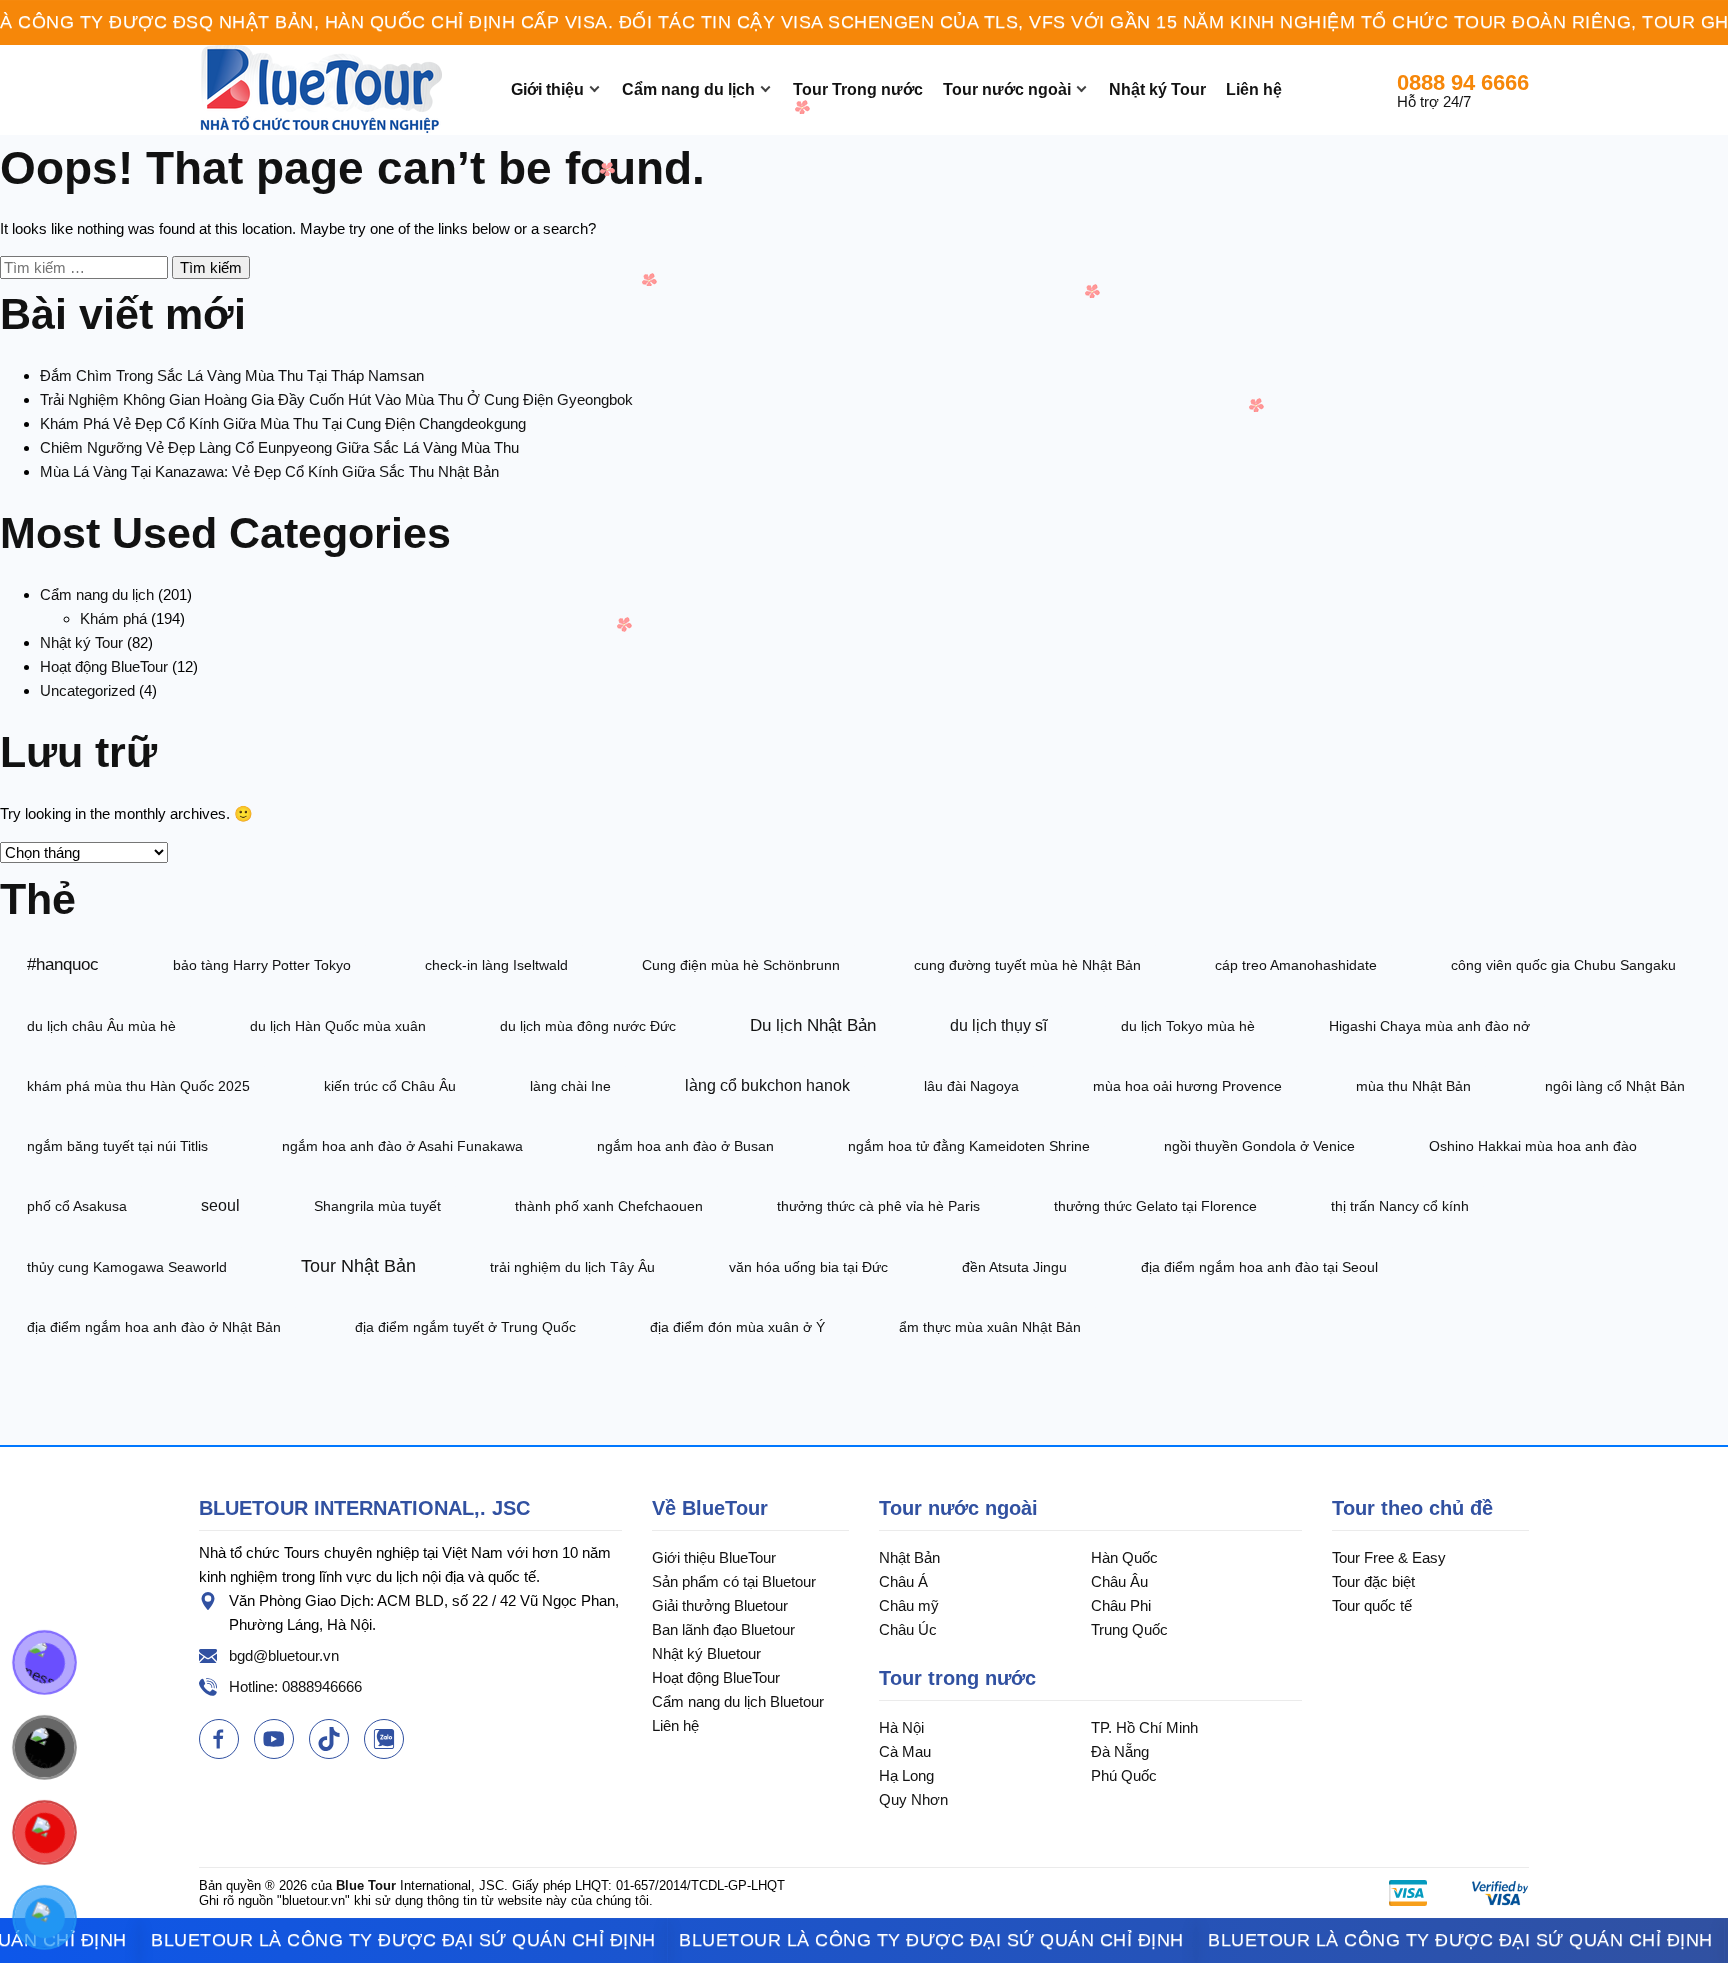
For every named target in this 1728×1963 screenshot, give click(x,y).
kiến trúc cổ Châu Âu (390, 1086)
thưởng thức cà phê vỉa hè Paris (878, 1206)
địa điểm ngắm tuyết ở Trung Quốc (465, 1327)
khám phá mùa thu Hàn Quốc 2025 (138, 1086)
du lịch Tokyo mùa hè (1188, 1026)
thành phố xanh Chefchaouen (609, 1206)
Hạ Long (906, 1775)
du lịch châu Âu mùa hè (101, 1026)
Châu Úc (908, 1629)
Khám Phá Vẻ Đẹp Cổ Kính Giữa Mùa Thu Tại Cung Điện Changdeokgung (283, 423)
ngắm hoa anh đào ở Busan (685, 1146)
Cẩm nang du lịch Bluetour (738, 1701)
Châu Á (903, 1581)
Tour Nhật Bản (358, 1266)
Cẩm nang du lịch (688, 89)
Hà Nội (901, 1727)
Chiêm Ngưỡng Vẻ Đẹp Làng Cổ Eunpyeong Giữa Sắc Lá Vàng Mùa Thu (279, 447)
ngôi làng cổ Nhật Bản (1615, 1086)
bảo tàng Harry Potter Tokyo (262, 965)
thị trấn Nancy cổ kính (1400, 1206)
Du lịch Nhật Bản (813, 1025)
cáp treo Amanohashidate (1296, 965)
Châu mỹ (909, 1605)
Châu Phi (1121, 1605)
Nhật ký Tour (1157, 89)
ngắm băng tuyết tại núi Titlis (117, 1146)
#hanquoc (63, 964)
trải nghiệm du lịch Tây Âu (572, 1267)
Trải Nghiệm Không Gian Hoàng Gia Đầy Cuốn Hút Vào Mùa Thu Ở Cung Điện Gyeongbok (336, 399)
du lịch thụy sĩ (998, 1025)
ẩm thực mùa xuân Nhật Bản (990, 1327)
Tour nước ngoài (1007, 89)
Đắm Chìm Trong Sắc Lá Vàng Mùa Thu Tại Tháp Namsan (232, 375)
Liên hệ (1254, 89)
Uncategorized (87, 690)
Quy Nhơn (913, 1799)
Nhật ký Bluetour (706, 1653)
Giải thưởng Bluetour (720, 1605)
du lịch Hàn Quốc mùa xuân (338, 1026)
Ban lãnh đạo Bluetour (723, 1629)
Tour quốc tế (1372, 1605)
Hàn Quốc (1124, 1557)
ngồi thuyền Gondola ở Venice (1259, 1146)
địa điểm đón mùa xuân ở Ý (737, 1327)
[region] (864, 22)
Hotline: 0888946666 (295, 1686)
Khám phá (113, 618)
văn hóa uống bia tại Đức (808, 1267)
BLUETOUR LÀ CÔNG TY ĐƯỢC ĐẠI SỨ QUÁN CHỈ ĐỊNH (363, 1940)
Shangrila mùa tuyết (377, 1206)
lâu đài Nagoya (971, 1086)
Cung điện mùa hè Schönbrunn (741, 965)
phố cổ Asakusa (77, 1206)
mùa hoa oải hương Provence (1187, 1086)
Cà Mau (905, 1751)
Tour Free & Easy (1389, 1557)
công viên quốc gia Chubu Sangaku (1563, 965)
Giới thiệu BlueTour (714, 1557)
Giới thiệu (547, 89)
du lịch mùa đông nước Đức (588, 1026)
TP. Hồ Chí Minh (1144, 1727)
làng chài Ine (570, 1086)
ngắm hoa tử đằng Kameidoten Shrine (969, 1146)
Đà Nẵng (1120, 1751)
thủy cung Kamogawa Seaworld (127, 1267)
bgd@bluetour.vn (284, 1655)
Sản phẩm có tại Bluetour (734, 1581)
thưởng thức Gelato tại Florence (1155, 1206)
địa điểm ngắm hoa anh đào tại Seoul (1259, 1267)
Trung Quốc (1129, 1629)
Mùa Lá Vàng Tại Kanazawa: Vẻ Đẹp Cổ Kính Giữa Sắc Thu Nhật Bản (269, 471)
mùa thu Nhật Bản (1413, 1086)
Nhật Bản (909, 1557)
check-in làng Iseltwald (496, 965)
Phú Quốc (1124, 1775)
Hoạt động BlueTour (104, 666)
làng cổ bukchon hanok (767, 1085)
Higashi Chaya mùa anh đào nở (1429, 1026)
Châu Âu (1119, 1581)
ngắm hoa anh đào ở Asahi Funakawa (402, 1146)
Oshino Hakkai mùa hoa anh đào (1533, 1146)
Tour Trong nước (858, 89)
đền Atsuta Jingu (1014, 1267)
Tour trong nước (957, 1678)
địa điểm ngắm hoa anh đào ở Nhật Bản (154, 1327)
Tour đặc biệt (1373, 1581)
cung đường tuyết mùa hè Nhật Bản (1027, 965)
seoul (220, 1205)
